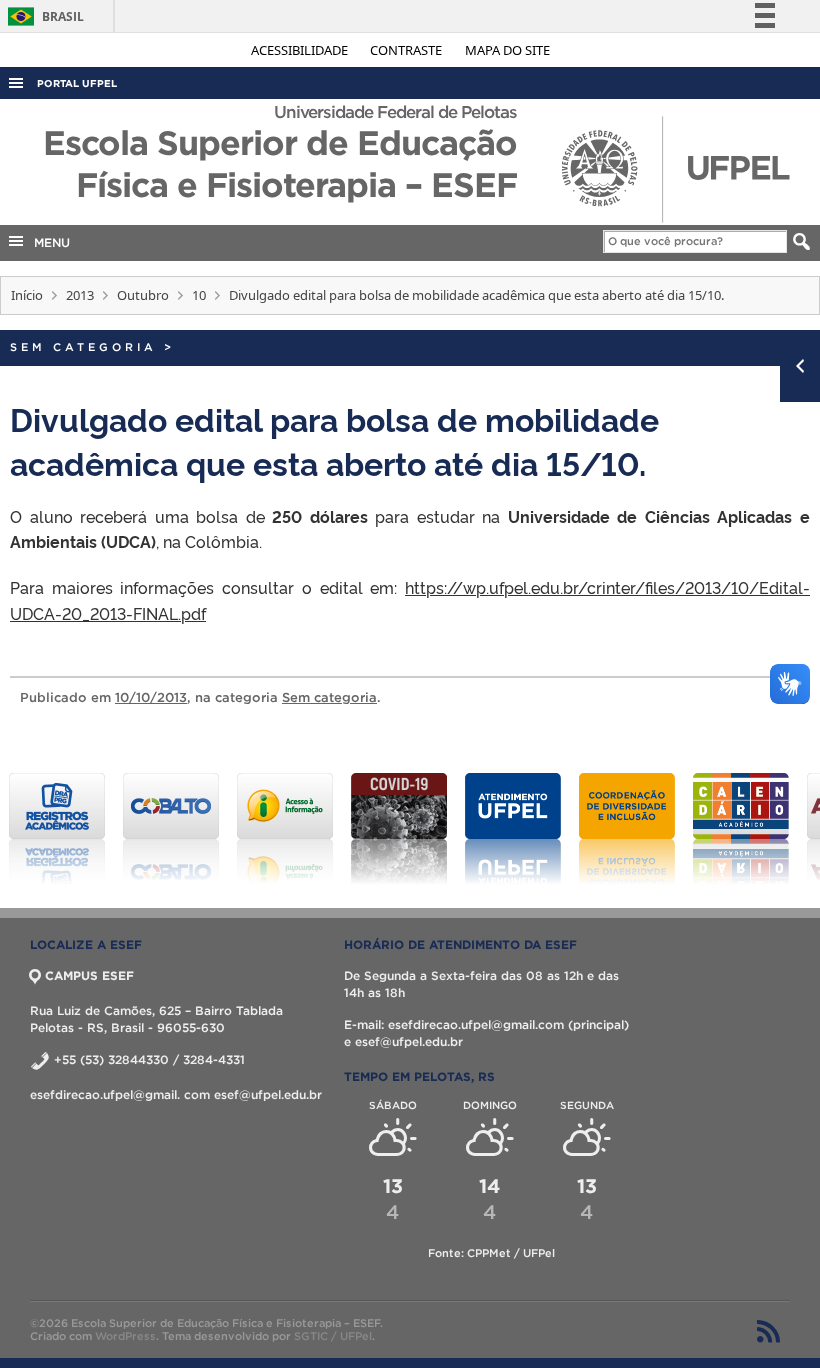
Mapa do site (507, 50)
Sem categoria (83, 347)
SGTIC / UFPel (333, 1336)
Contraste (407, 50)
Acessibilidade (301, 50)
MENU (48, 242)
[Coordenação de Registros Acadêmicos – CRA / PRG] (57, 829)
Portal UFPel (77, 83)
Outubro (143, 295)
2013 (80, 295)
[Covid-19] (399, 829)
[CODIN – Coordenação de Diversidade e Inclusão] (627, 829)
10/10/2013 (151, 697)
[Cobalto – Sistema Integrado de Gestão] (171, 829)
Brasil (42, 16)
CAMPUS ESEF (89, 975)
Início (27, 295)
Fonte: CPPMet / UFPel (491, 1253)
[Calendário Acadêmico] (741, 829)
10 (199, 295)
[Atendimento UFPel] (513, 829)
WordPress (125, 1336)
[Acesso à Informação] (285, 829)
